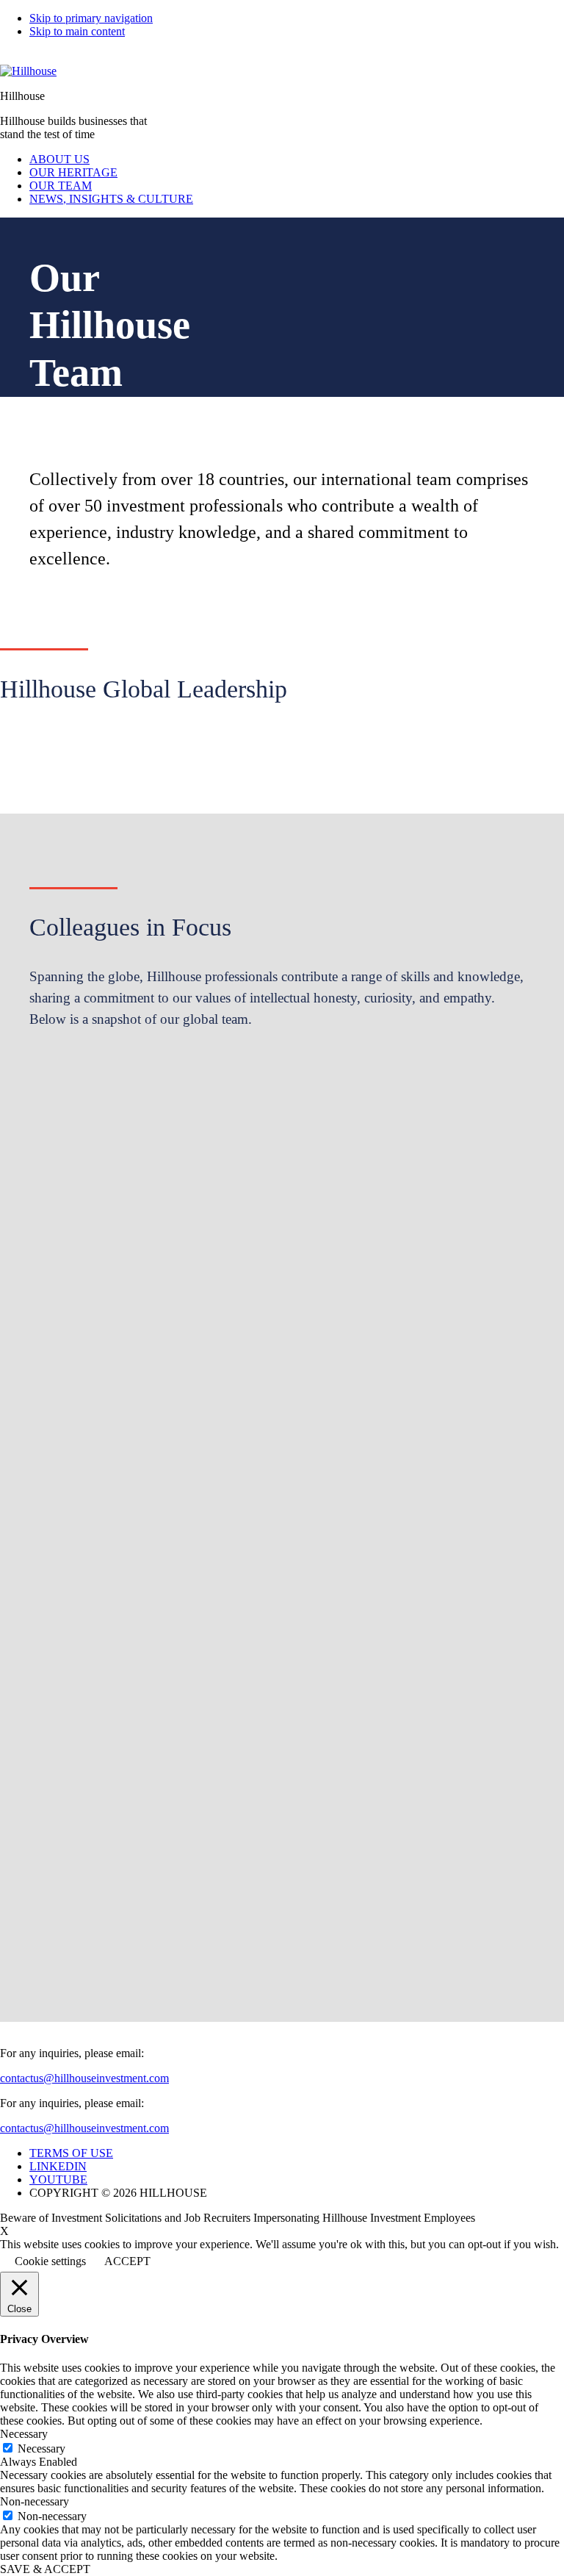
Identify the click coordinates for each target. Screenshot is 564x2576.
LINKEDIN (58, 2166)
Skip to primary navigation (91, 18)
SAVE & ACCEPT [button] (45, 2569)
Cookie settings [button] (50, 2261)
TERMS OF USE (71, 2153)
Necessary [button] (24, 2434)
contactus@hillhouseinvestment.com (84, 2078)
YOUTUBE (58, 2179)
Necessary (41, 2448)
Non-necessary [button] (35, 2501)
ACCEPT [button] (127, 2261)
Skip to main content (77, 31)
